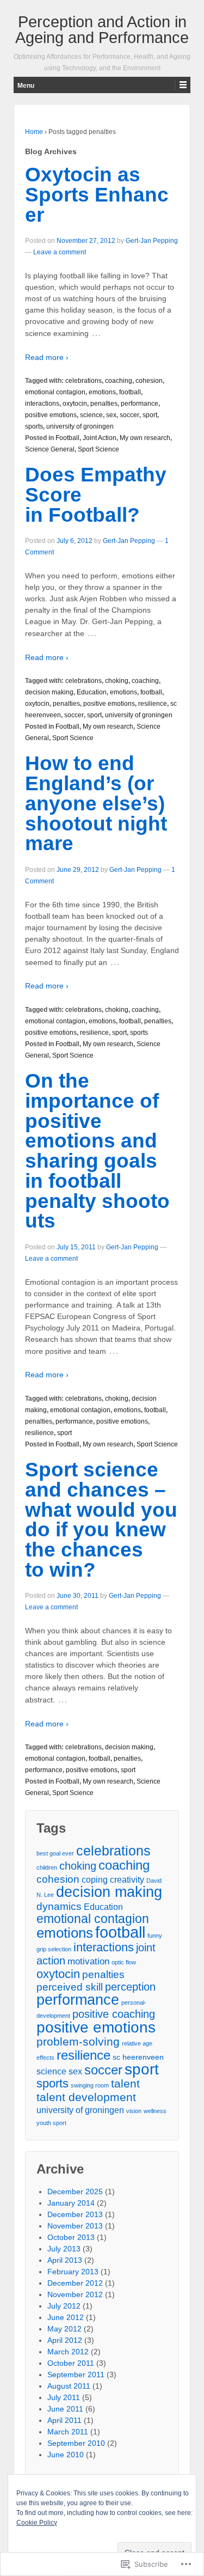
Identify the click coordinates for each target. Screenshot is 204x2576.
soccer (129, 415)
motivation (88, 1961)
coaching (119, 381)
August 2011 (69, 2386)
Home (34, 132)
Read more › (47, 357)
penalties (104, 404)
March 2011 (68, 2432)
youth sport (51, 2123)
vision (134, 2111)
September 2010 (76, 2443)
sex (111, 415)
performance (140, 404)
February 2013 (73, 2272)
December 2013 (75, 2214)
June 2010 (66, 2455)
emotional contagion (55, 392)
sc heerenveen (138, 2057)
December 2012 (75, 2283)
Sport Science (98, 449)
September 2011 (76, 2374)
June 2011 (65, 2409)
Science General (50, 449)
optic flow (124, 1962)
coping (95, 1880)
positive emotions (51, 415)
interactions (42, 404)
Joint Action (100, 438)
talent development (86, 2097)
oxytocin (75, 404)
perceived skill (70, 1987)
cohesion (149, 381)
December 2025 (75, 2192)
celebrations (84, 381)
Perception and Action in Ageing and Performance (102, 30)
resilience (153, 704)
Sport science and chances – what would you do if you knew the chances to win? (101, 1520)
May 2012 (64, 2329)
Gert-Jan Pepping (152, 241)
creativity (127, 1880)
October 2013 (71, 2237)
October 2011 (71, 2363)
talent (125, 2083)
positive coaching (114, 2014)
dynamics (59, 1906)
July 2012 (64, 2306)
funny (155, 1936)
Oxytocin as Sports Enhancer (97, 195)
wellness (155, 2111)
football (130, 392)
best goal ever (55, 1853)
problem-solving (78, 2041)
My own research (145, 438)
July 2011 (64, 2397)
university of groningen (80, 426)
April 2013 (65, 2260)
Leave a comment (60, 252)
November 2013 (75, 2226)
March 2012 (68, 2352)
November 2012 (75, 2294)
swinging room (90, 2085)
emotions (102, 392)
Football (67, 438)
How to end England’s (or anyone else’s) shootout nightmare (96, 803)
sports (34, 426)
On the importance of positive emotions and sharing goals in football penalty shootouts (97, 1151)
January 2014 (71, 2203)
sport (150, 415)
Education (92, 692)
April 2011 (64, 2420)
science (91, 415)
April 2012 (65, 2340)
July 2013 (64, 2249)
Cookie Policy (37, 2523)
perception (130, 1987)
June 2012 (66, 2317)
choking (117, 681)
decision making (49, 692)
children (47, 1867)
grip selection (54, 1949)
